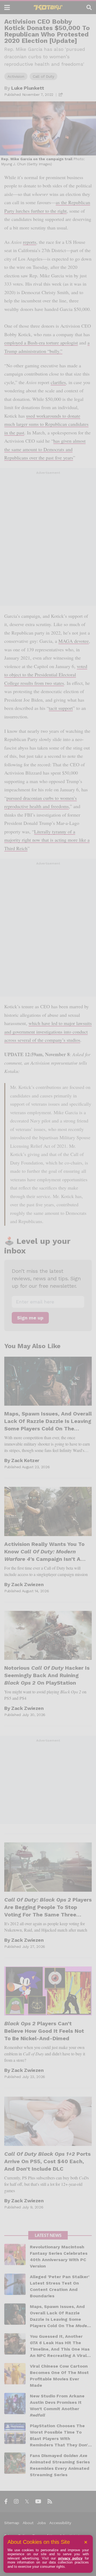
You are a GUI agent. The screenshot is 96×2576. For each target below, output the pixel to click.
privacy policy (70, 2558)
